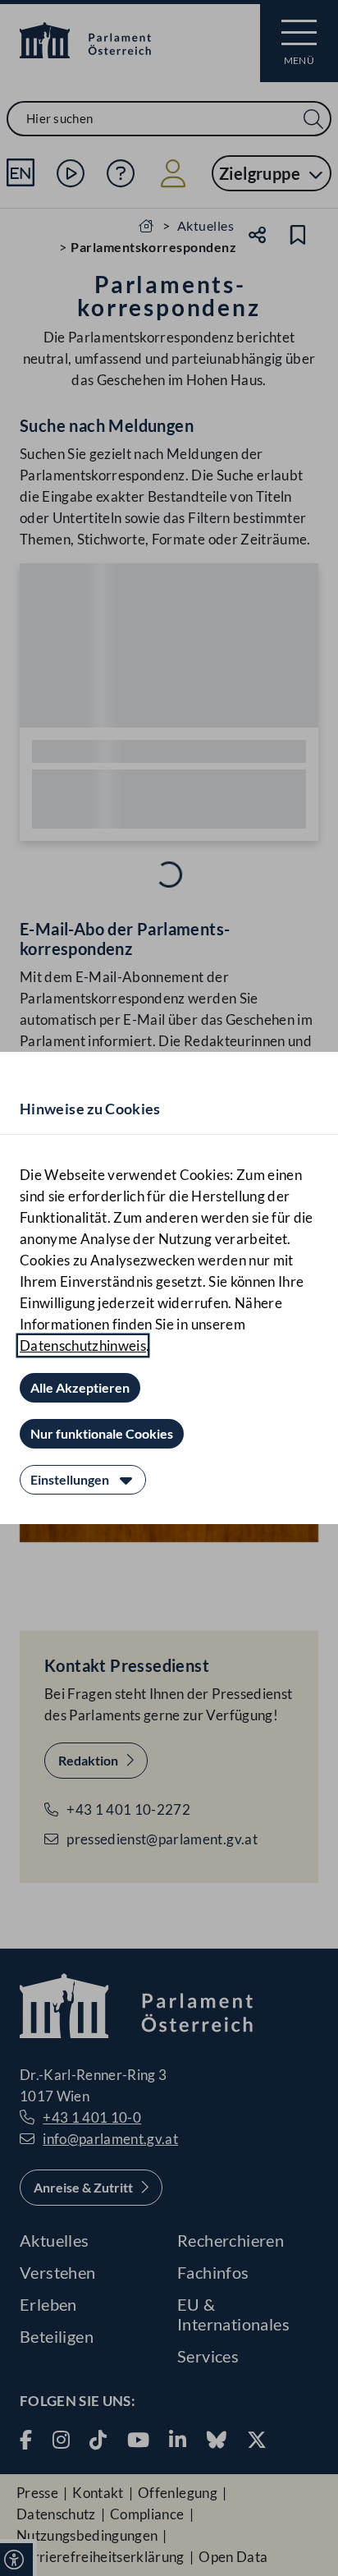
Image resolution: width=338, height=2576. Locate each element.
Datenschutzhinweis (83, 1345)
